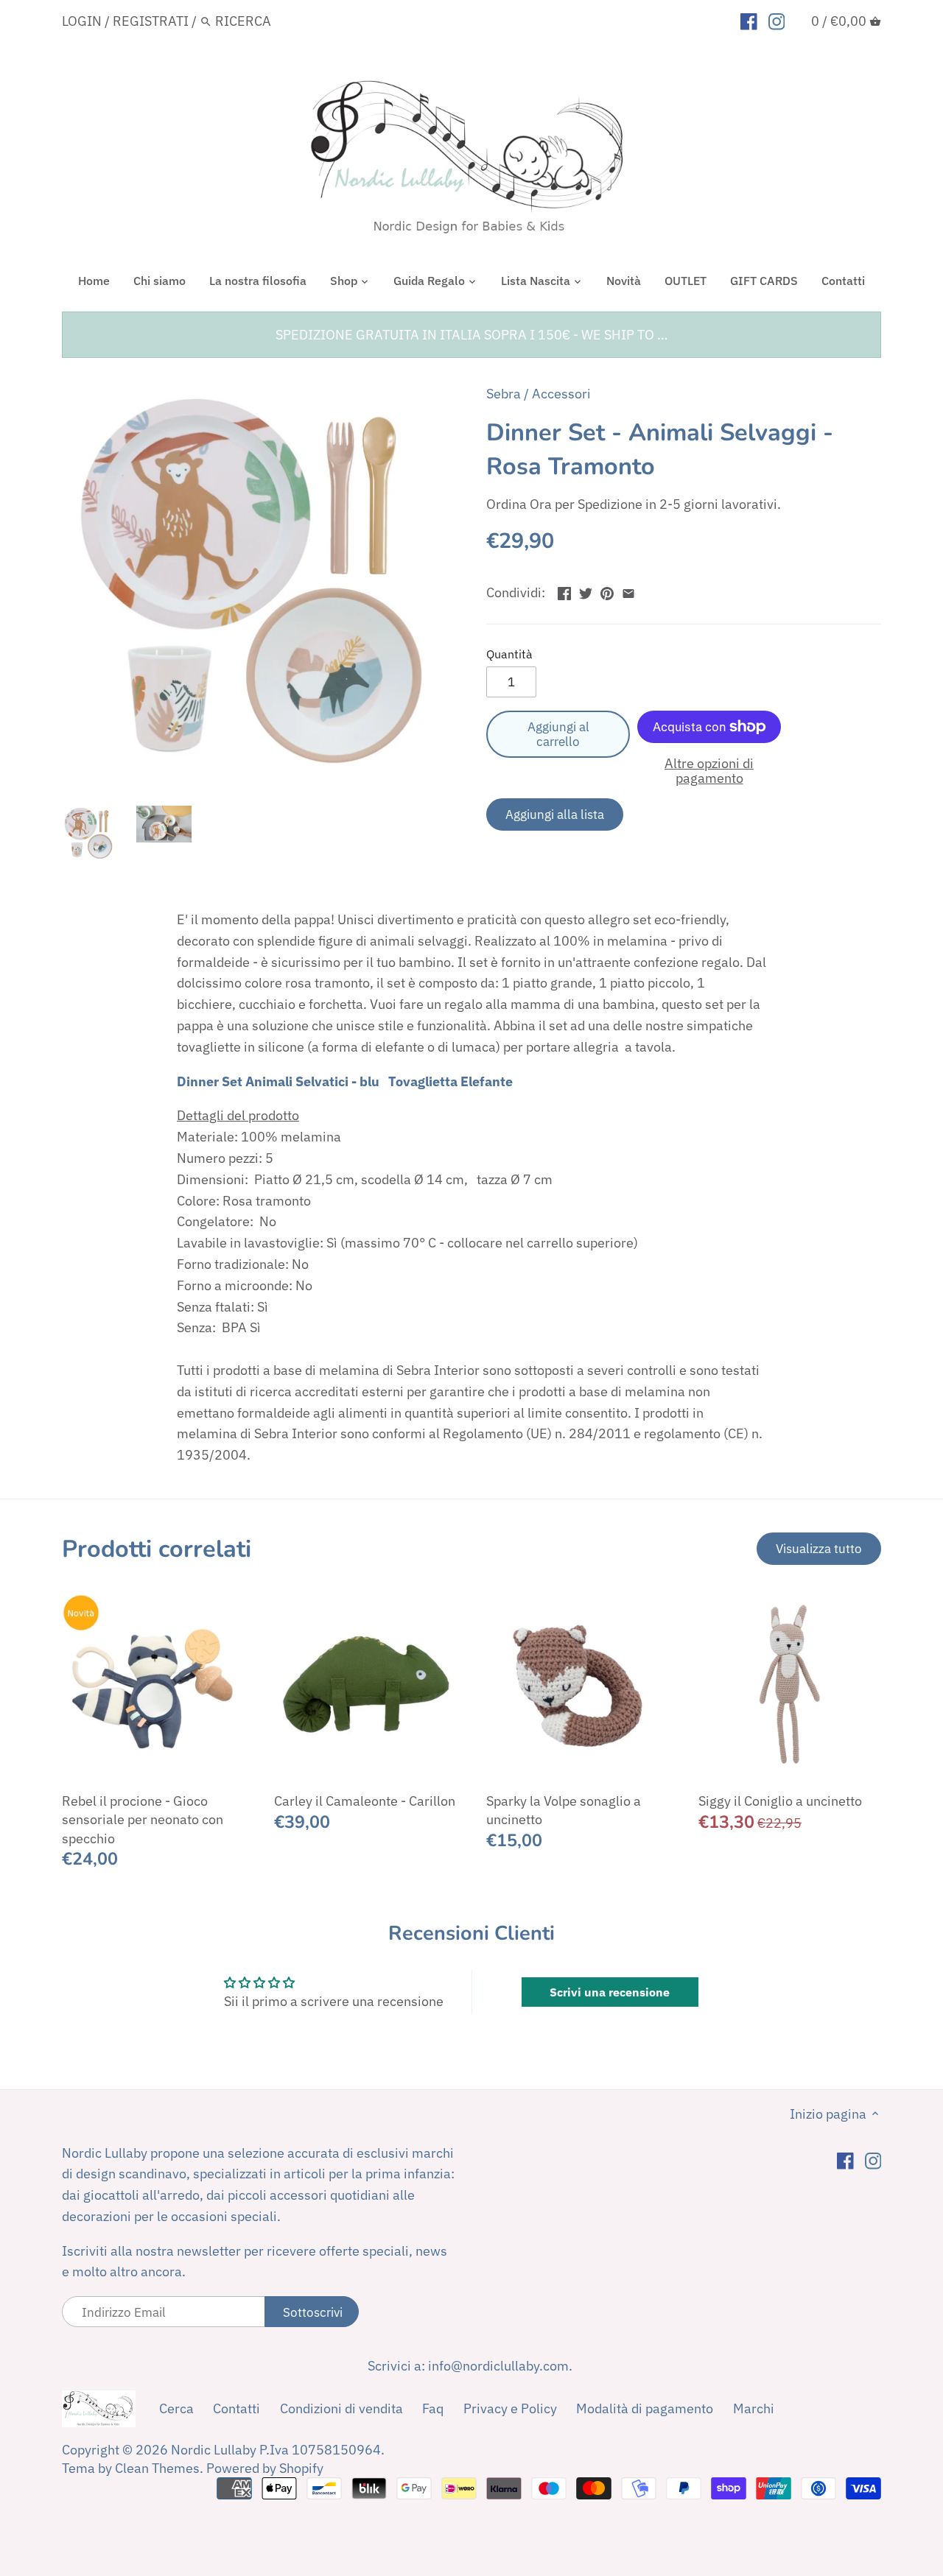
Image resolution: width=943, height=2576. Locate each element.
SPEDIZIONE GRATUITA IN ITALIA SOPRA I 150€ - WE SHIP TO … (471, 335)
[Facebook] (749, 21)
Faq (433, 2408)
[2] (607, 591)
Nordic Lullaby (214, 2450)
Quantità (509, 654)
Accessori (561, 394)
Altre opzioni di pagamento (709, 771)
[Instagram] (777, 21)
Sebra (504, 394)
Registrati (151, 21)
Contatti (236, 2408)
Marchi (754, 2408)
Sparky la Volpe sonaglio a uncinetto (564, 1810)
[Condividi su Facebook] (564, 591)
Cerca (176, 2408)
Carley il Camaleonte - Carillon (365, 1801)
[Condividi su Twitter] (586, 591)
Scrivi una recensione (610, 1992)
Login (82, 21)
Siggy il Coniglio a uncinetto (780, 1801)
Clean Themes (157, 2468)
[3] (628, 591)
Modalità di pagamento (645, 2408)
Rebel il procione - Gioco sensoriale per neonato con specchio (143, 1819)
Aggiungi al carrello (558, 734)
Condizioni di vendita (341, 2408)
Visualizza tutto (819, 1548)
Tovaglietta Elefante (451, 1081)
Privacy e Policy (510, 2408)
